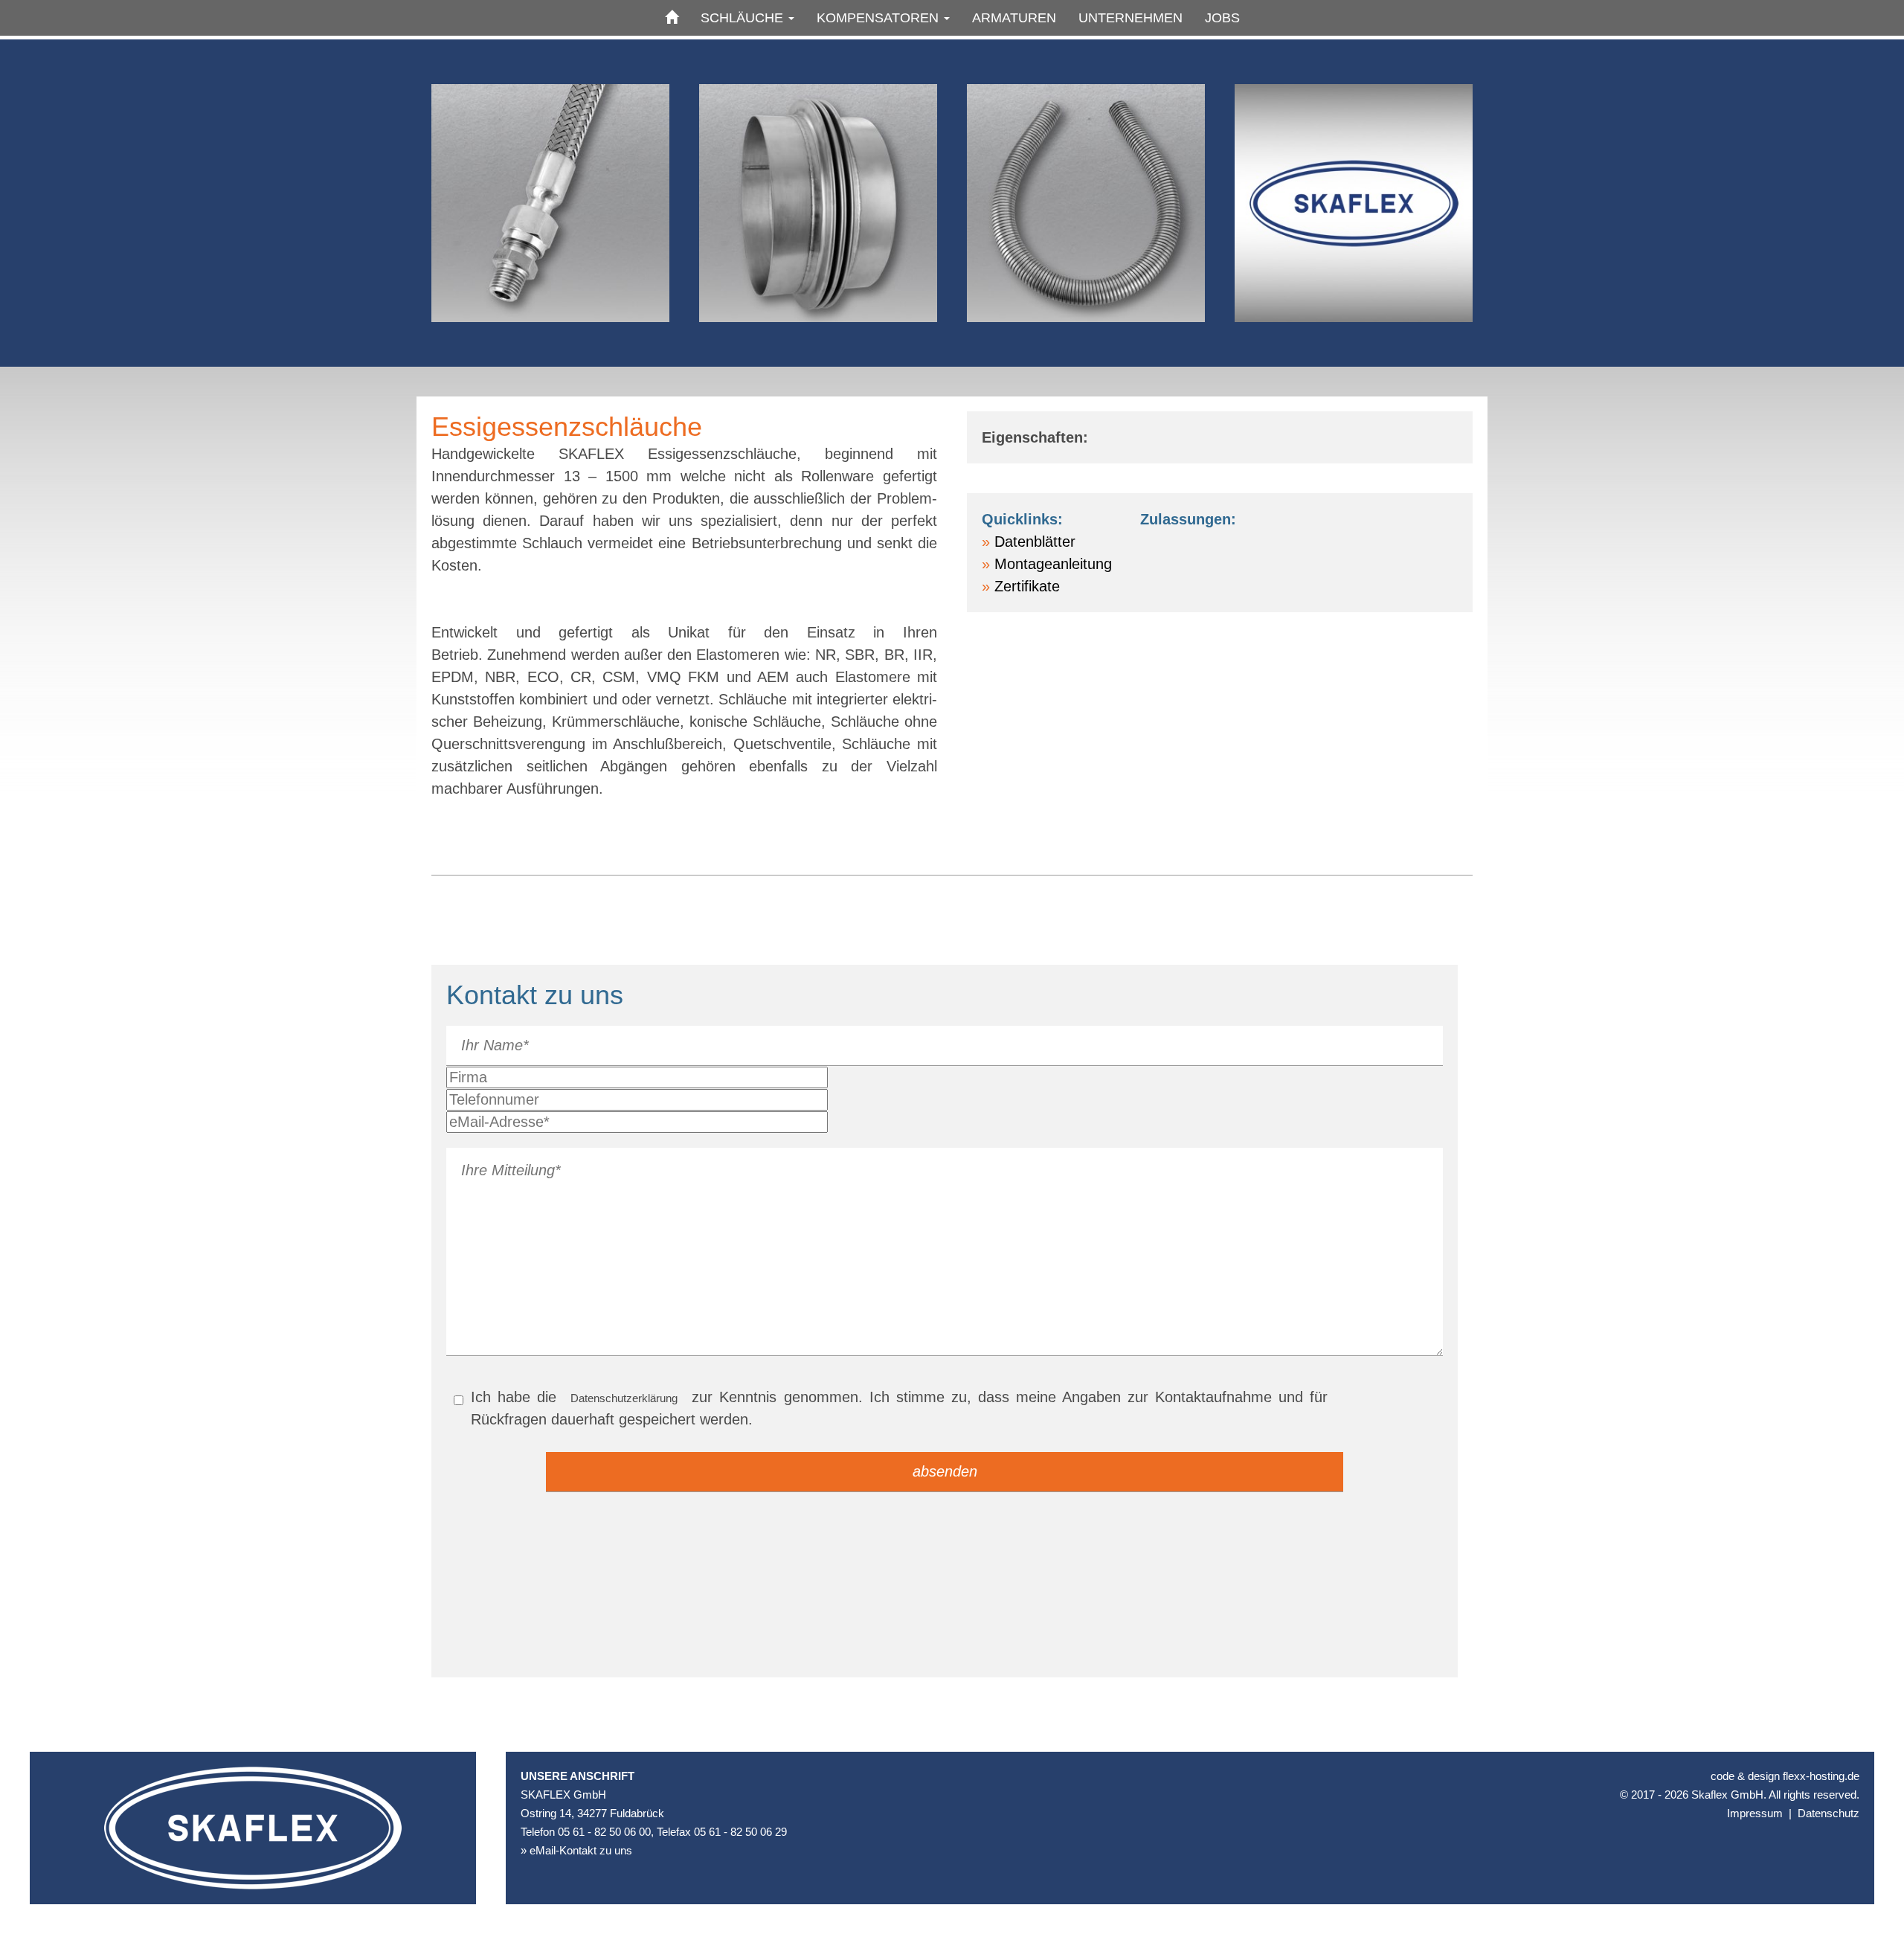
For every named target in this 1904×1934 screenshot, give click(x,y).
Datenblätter (1035, 542)
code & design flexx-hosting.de (1785, 1776)
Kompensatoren (879, 18)
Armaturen (1014, 18)
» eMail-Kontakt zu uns (576, 1850)
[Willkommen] (672, 18)
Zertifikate (1027, 586)
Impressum (1755, 1813)
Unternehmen (1130, 18)
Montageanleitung (1053, 564)
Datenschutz (1829, 1813)
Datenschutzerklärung (624, 1398)
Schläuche (744, 18)
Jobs (1222, 18)
